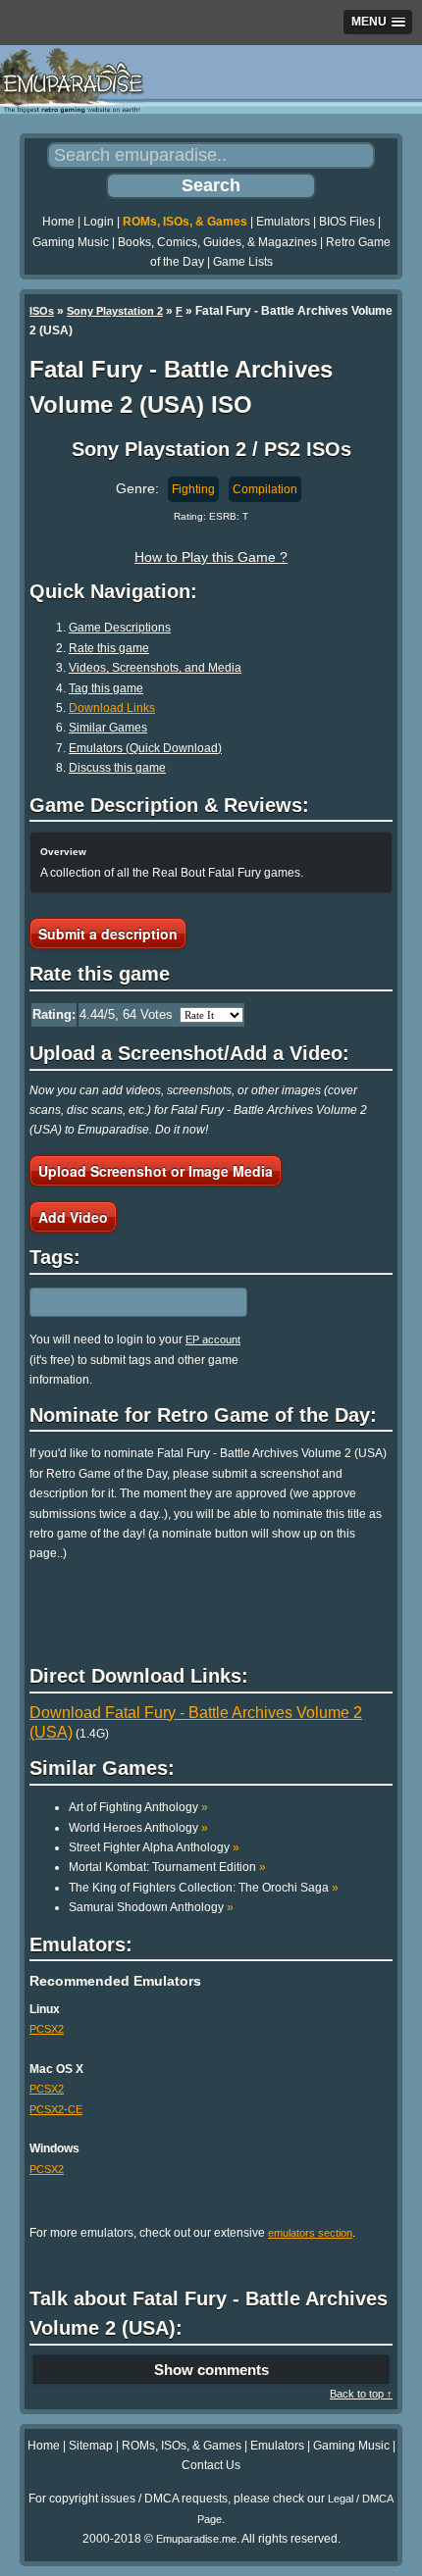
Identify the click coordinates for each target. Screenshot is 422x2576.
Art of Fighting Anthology (138, 1807)
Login (99, 222)
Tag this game (106, 688)
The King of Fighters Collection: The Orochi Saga (204, 1888)
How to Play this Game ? (211, 557)
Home (58, 222)
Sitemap (91, 2446)
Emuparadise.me (196, 2539)
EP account (213, 1339)
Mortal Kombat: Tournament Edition (167, 1867)
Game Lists (243, 262)
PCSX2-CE (56, 2109)
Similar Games (108, 728)
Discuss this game (117, 768)
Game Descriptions (120, 628)
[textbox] (115, 1302)
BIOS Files (347, 222)
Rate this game (109, 648)
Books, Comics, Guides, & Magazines (217, 242)
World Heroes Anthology (138, 1828)
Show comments (211, 2370)
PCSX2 (47, 2029)
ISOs (42, 311)
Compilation (265, 489)
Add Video (73, 1217)
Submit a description (108, 934)
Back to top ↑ (361, 2394)
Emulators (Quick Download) (145, 748)
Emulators (283, 222)
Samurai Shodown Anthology (151, 1907)
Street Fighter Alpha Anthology (154, 1847)
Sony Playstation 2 (115, 311)
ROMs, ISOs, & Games (185, 222)
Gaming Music (71, 242)
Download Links (112, 708)
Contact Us (211, 2465)
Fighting (193, 489)
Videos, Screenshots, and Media (155, 668)
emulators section (310, 2233)
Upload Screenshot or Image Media (156, 1171)
